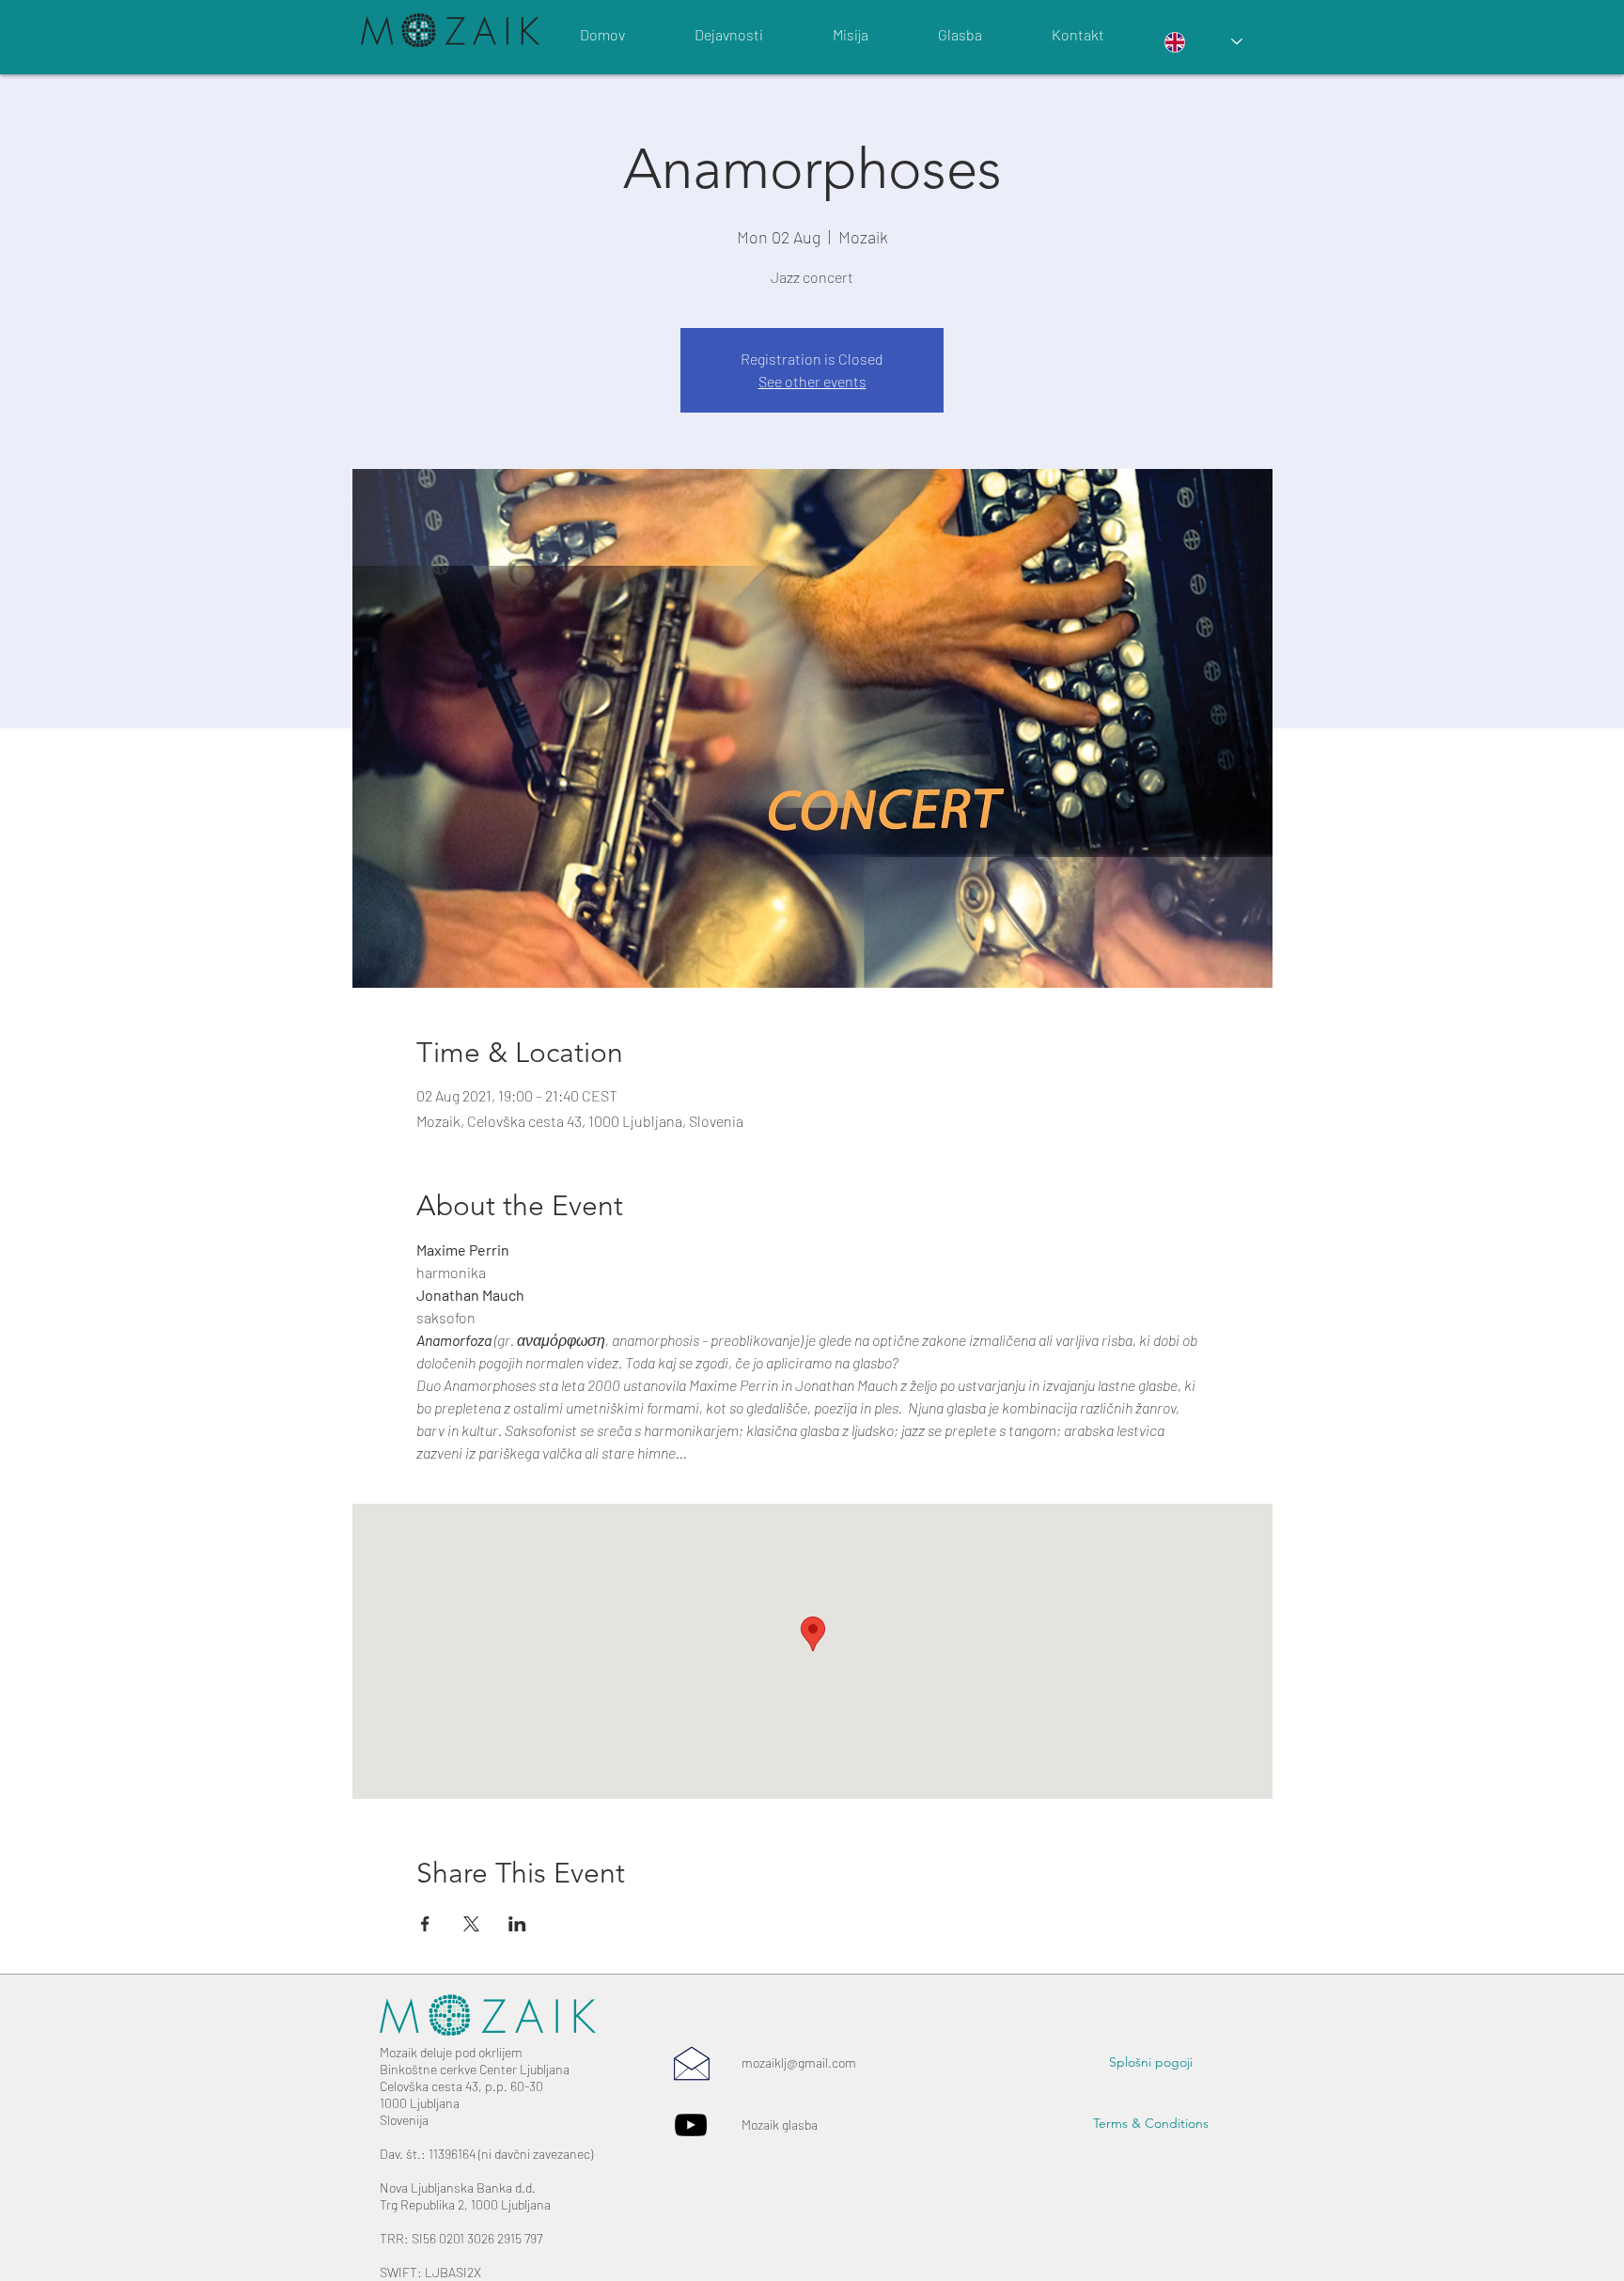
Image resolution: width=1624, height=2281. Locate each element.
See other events (812, 381)
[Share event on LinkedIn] (517, 1924)
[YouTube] (691, 2125)
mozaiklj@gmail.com (799, 2062)
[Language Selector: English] (1203, 42)
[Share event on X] (471, 1924)
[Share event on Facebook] (425, 1924)
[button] (1151, 2063)
